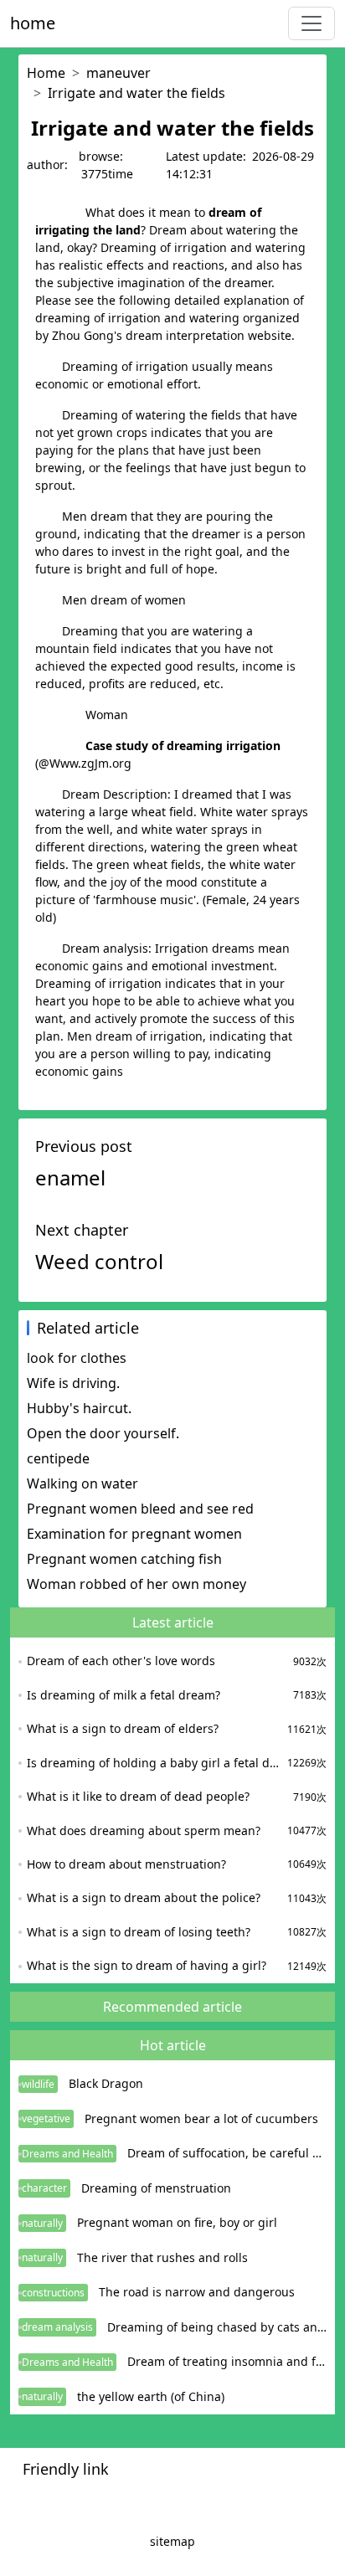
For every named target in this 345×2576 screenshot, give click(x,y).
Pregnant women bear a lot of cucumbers (201, 2118)
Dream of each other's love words (121, 1661)
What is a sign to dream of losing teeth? (139, 1932)
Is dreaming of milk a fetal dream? (124, 1695)
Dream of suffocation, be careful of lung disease (227, 2153)
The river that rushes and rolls (162, 2257)
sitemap (172, 2541)
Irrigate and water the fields (136, 93)
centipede (58, 1458)
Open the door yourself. (103, 1433)
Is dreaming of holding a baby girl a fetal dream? (155, 1763)
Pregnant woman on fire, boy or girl (177, 2222)
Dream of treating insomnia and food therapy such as (227, 2361)
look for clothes (77, 1358)
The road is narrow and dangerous (197, 2292)
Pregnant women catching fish (124, 1559)
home (33, 23)
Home (46, 73)
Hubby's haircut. (79, 1408)
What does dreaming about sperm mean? (144, 1830)
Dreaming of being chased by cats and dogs (217, 2327)
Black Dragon (106, 2083)
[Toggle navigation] (312, 23)
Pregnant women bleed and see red (140, 1509)
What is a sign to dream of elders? (123, 1728)
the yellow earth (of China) (151, 2396)
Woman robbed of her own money (136, 1584)
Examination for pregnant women (134, 1534)
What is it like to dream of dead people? (138, 1796)
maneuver (118, 73)
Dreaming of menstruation (156, 2188)
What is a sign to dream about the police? (144, 1897)
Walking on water (82, 1483)
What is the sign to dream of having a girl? (147, 1965)
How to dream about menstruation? (126, 1864)
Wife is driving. (73, 1383)
